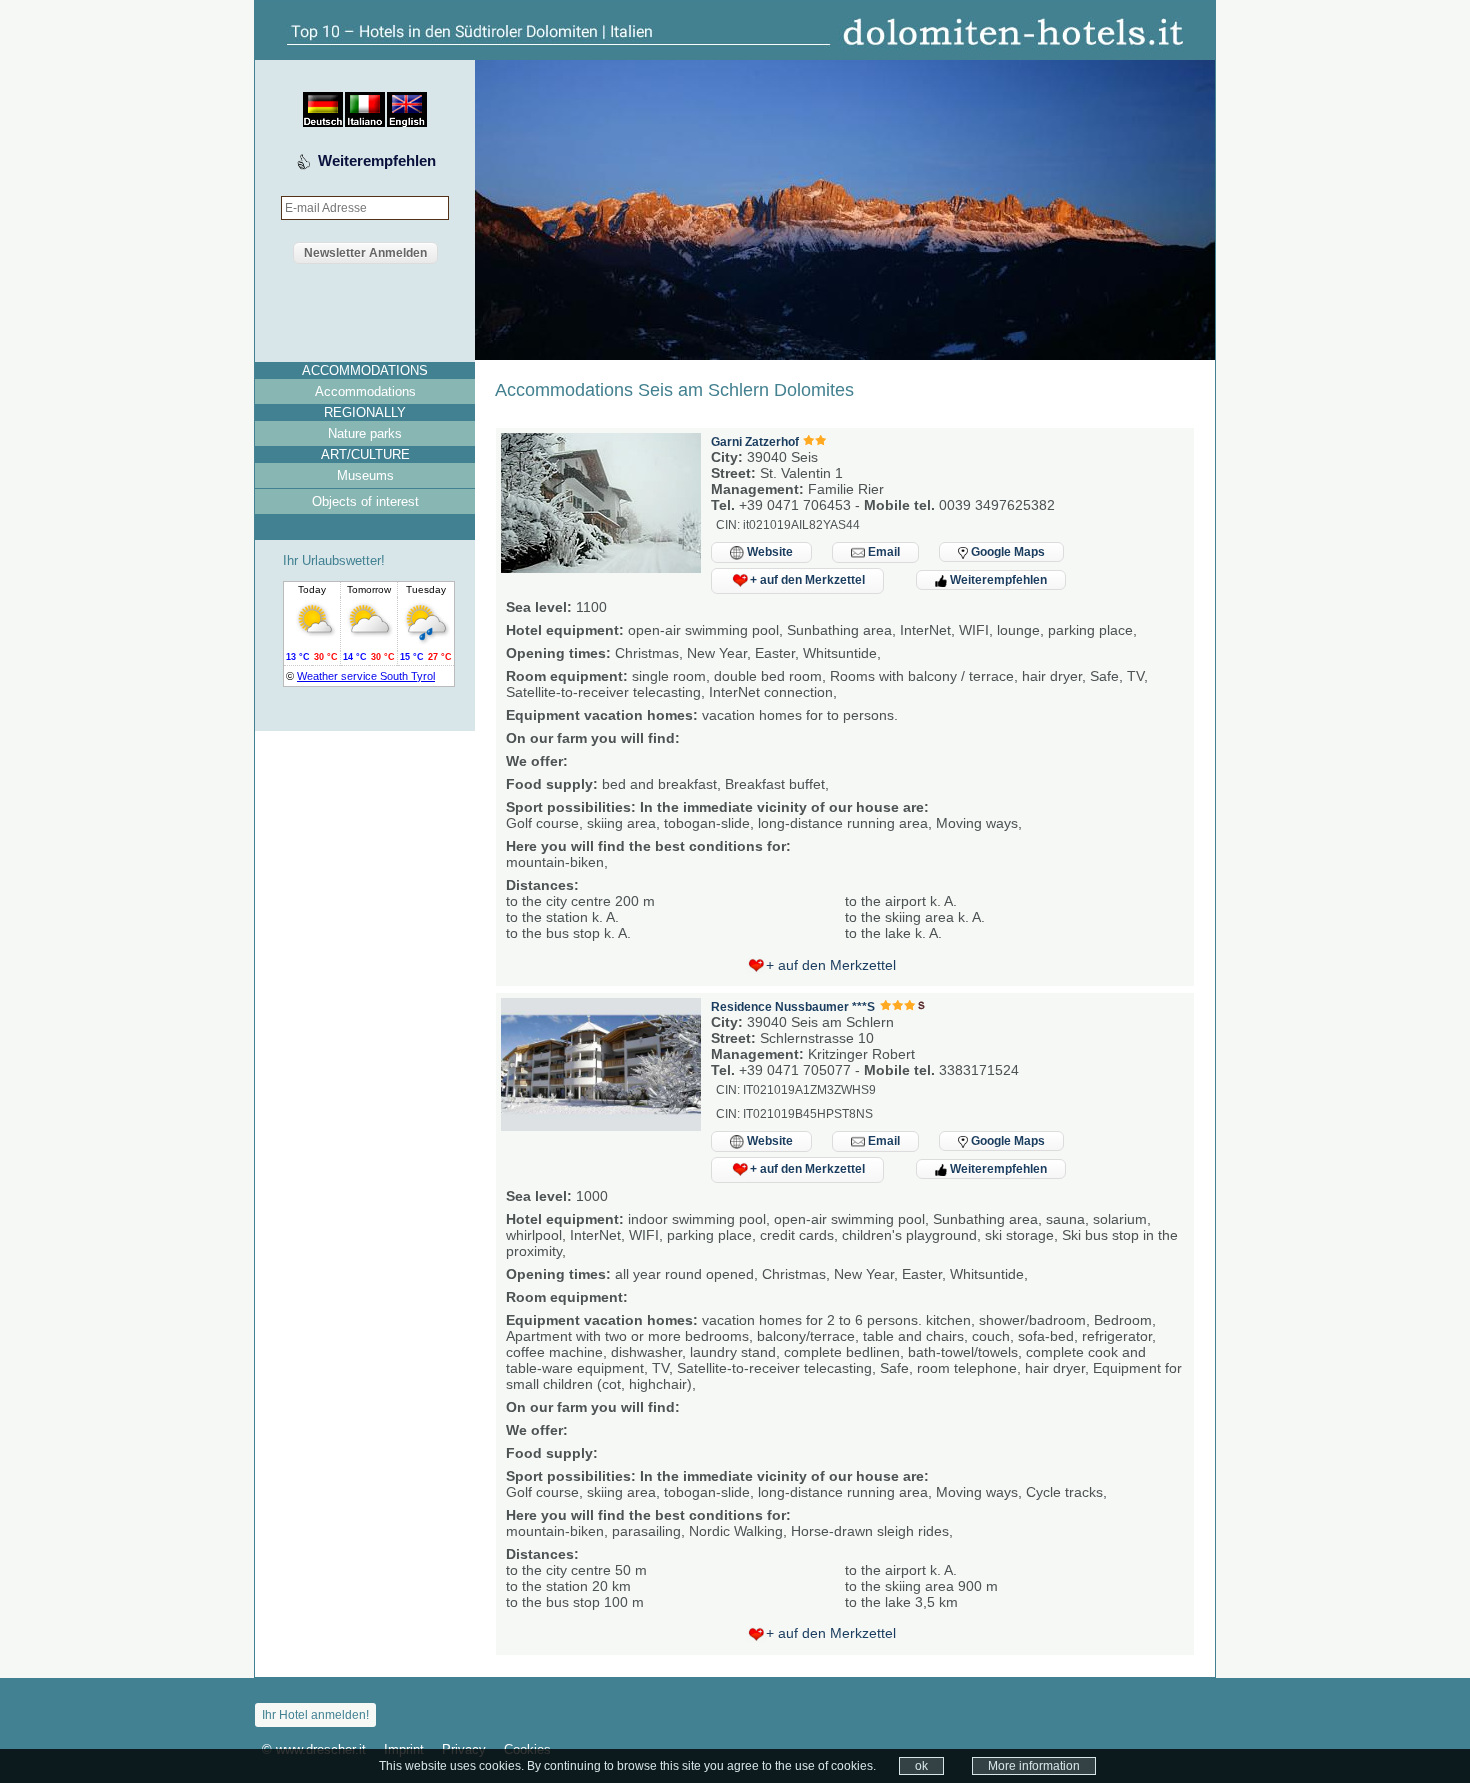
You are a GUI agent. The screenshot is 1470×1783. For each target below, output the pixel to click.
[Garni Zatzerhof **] (601, 568)
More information (1034, 1766)
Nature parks (365, 433)
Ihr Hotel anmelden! (315, 1715)
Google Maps (1006, 552)
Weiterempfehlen (377, 160)
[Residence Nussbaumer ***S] (601, 1126)
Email (882, 552)
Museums (365, 475)
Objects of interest (365, 501)
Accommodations (365, 391)
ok (921, 1766)
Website (768, 552)
